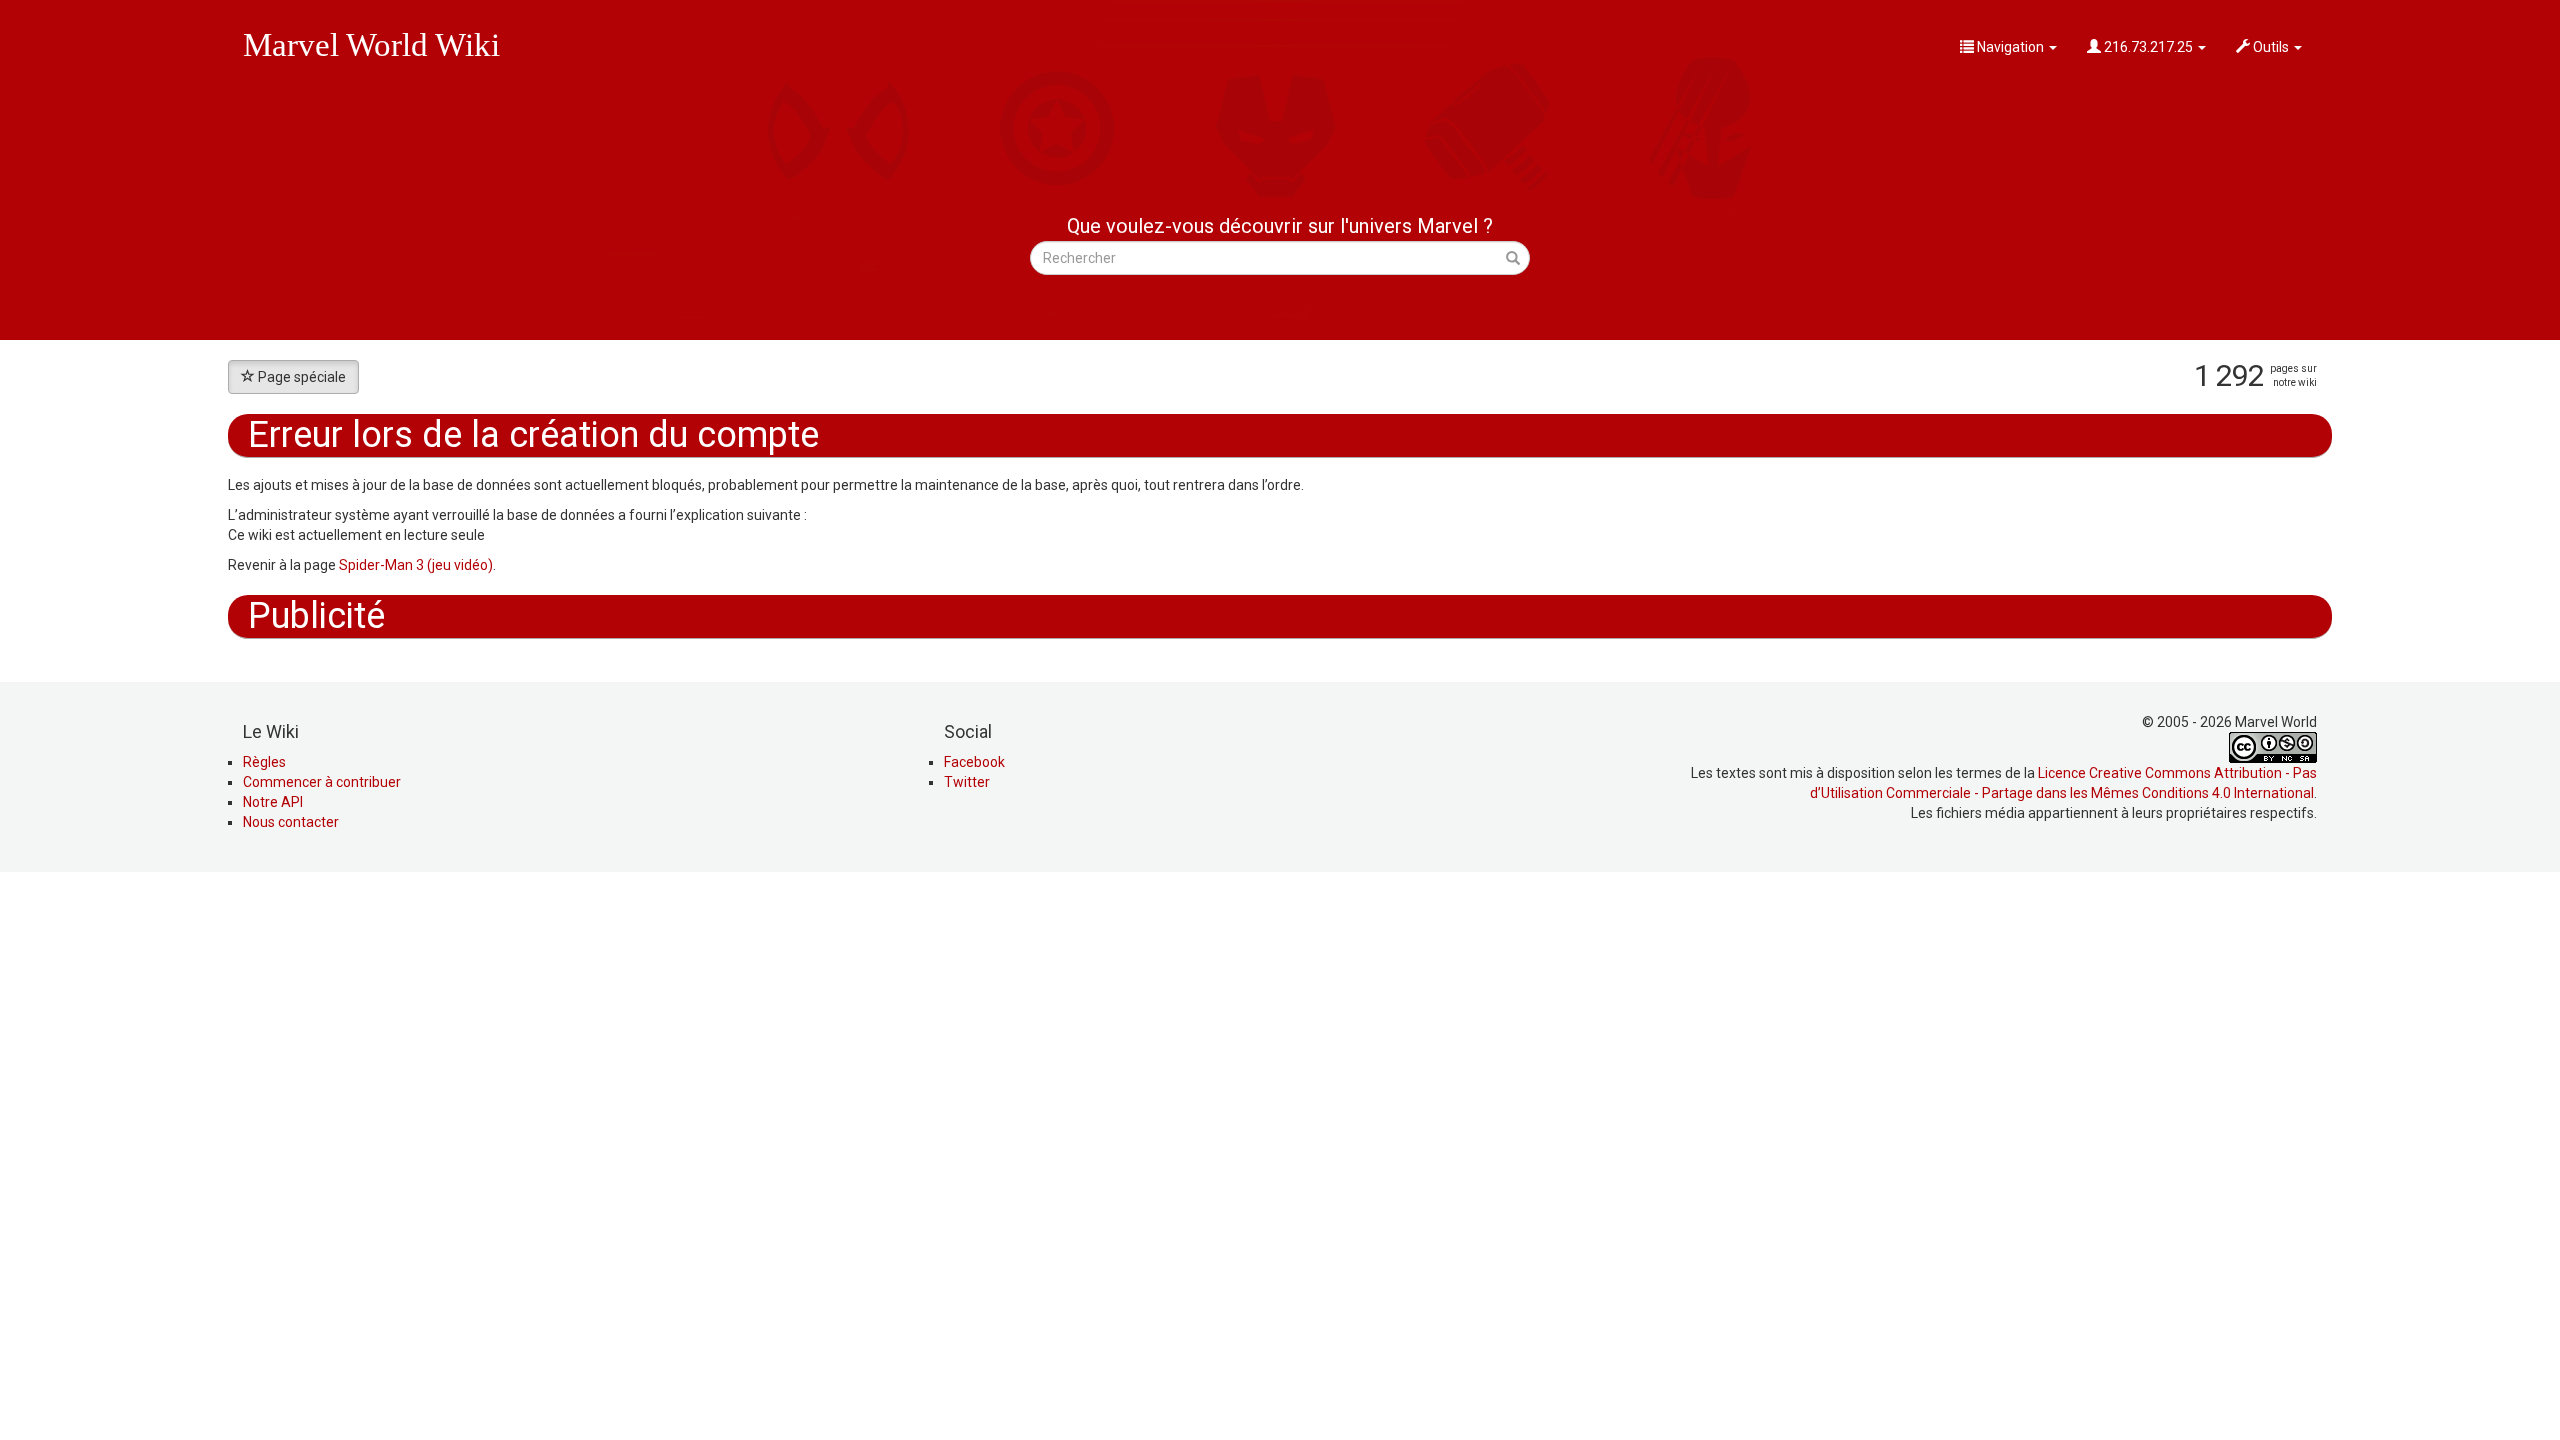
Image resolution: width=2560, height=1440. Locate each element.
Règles (264, 762)
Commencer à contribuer (322, 782)
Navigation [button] (2010, 47)
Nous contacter (291, 822)
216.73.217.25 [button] (2148, 47)
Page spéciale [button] (302, 377)
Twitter (967, 782)
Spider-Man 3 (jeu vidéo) (416, 565)
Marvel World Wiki (371, 45)
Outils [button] (2271, 47)
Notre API (273, 802)
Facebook (974, 762)
